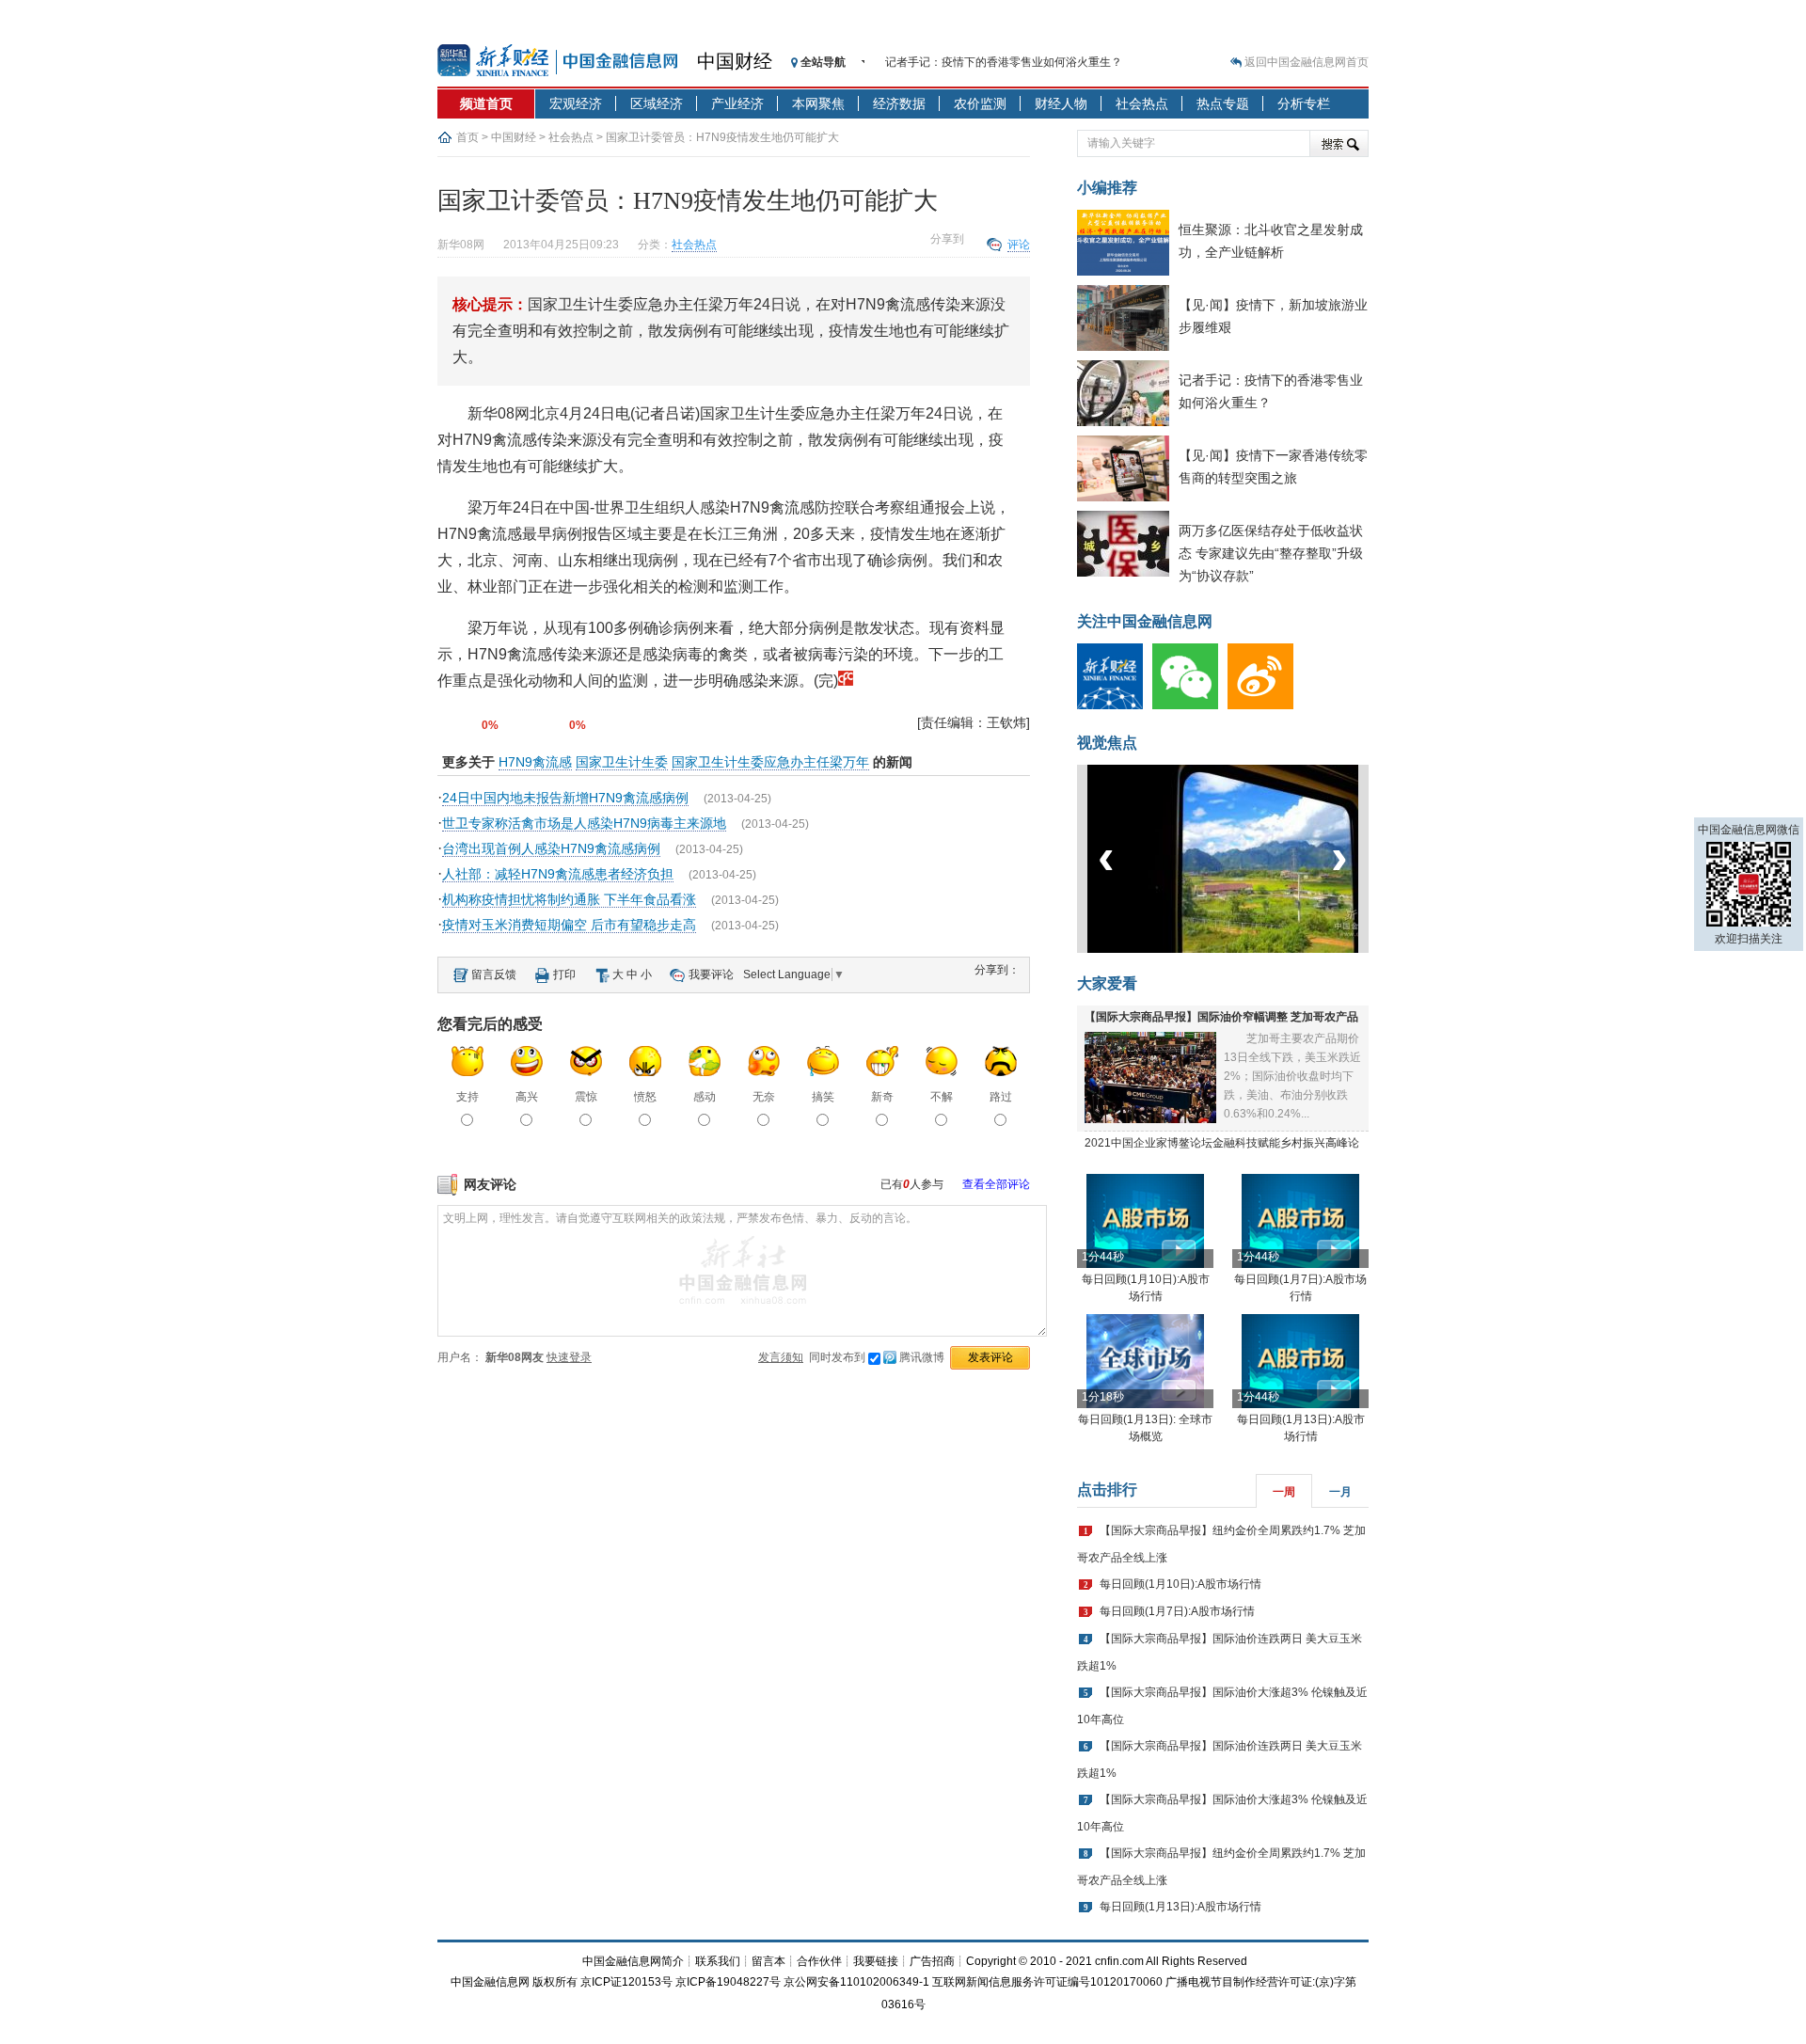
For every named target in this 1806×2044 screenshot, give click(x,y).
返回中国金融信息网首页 (1307, 62)
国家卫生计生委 (622, 762)
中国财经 (735, 61)
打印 (564, 974)
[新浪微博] (1265, 705)
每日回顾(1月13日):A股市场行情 (1180, 1907)
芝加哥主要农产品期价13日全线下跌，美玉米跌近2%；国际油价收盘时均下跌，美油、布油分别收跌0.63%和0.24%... (1292, 1076)
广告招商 (932, 1961)
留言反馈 (494, 974)
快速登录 (569, 1357)
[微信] (1190, 705)
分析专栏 (1304, 103)
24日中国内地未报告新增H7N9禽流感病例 (565, 798)
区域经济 (657, 103)
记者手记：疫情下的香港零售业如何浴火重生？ (1004, 62)
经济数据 (899, 103)
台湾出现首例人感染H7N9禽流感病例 (551, 848)
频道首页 (486, 103)
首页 (467, 137)
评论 (1019, 245)
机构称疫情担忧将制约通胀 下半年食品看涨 (569, 899)
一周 (1284, 1492)
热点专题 (1223, 103)
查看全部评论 (996, 1184)
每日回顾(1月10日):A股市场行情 (1180, 1584)
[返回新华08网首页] (846, 681)
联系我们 (718, 1961)
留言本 (768, 1961)
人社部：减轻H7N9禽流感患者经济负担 (558, 874)
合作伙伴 (819, 1961)
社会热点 (1142, 103)
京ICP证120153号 (626, 1982)
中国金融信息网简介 (633, 1961)
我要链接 (876, 1961)
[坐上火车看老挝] (1254, 949)
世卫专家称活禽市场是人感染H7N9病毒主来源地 (584, 823)
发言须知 (781, 1357)
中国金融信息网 (490, 1982)
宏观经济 (576, 103)
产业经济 (737, 103)
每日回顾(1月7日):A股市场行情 (1177, 1611)
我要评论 (711, 974)
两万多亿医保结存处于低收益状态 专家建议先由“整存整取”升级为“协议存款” (1271, 553)
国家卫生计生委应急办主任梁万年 (770, 762)
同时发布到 (877, 1357)
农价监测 (980, 103)
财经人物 (1061, 103)
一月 (1340, 1492)
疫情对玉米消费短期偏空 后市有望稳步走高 (569, 925)
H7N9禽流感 (535, 762)
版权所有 (555, 1982)
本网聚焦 (818, 103)
